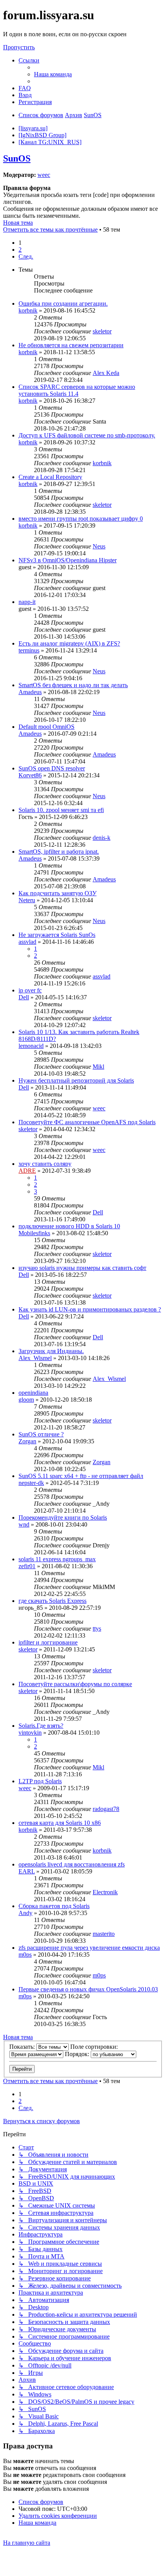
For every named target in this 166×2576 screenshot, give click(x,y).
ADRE (27, 1171)
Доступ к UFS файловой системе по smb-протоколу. (87, 435)
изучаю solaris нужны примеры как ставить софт (82, 1268)
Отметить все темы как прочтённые (50, 230)
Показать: (23, 2047)
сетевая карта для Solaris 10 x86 (60, 1823)
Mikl (98, 1067)
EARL (27, 1871)
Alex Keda (106, 373)
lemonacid (31, 1046)
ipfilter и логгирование (48, 1642)
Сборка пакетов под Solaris (54, 1906)
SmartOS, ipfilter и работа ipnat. (59, 852)
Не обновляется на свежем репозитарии (71, 345)
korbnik (28, 310)
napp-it (27, 602)
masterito (104, 1934)
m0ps (25, 1955)
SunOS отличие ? (41, 1434)
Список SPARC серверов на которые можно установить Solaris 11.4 (77, 390)
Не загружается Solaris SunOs (57, 935)
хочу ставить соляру (45, 1164)
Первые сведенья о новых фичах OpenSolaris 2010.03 (88, 1989)
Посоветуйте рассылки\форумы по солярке (75, 1684)
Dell (24, 997)
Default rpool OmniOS (47, 727)
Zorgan (27, 1441)
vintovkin (30, 1733)
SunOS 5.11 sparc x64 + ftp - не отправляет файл (81, 1476)
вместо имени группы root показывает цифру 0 (81, 519)
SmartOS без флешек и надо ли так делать (73, 685)
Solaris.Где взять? (41, 1726)
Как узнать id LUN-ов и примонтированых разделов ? (90, 1309)
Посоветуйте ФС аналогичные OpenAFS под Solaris (87, 1122)
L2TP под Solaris (40, 1781)
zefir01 (27, 1566)
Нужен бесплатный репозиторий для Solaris (76, 1080)
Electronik (105, 1892)
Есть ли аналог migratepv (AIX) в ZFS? (69, 643)
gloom (26, 1400)
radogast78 (106, 1809)
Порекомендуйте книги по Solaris (63, 1518)
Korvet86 (30, 775)
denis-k (102, 838)
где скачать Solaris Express (53, 1601)
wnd (24, 1524)
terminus (29, 650)
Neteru (27, 900)
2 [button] (20, 250)
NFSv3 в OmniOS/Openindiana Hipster (68, 560)
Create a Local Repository (50, 477)
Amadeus (30, 692)
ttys (97, 1628)
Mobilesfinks (34, 1233)
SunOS (17, 158)
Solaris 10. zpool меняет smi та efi (61, 810)
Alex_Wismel (35, 1358)
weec (44, 175)
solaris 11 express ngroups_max (57, 1559)
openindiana (33, 1393)
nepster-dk (31, 1483)
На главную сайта (27, 2543)
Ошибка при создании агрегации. (63, 304)
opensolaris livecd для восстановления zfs (72, 1864)
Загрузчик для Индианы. (51, 1351)
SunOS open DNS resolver (52, 768)
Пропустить (19, 47)
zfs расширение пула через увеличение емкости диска (89, 1948)
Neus (99, 546)
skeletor (102, 331)
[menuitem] (53, 74)
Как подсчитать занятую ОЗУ (58, 893)
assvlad (27, 942)
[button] (26, 256)
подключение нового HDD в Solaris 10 (69, 1226)
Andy (25, 1913)
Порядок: (78, 2054)
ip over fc (30, 990)
